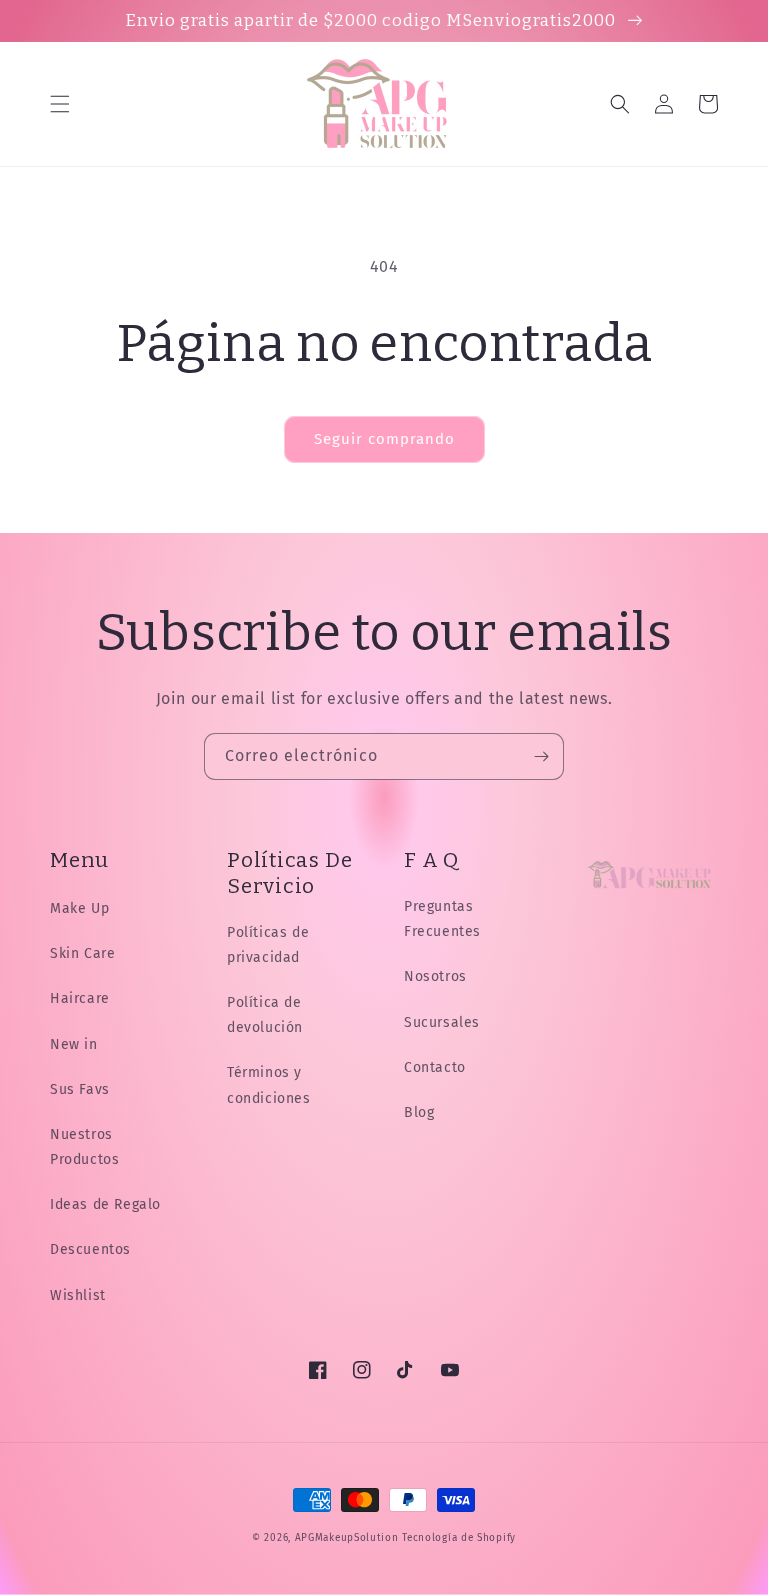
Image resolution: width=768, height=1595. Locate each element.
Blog (419, 1112)
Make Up (79, 908)
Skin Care (82, 953)
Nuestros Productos (84, 1147)
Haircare (80, 998)
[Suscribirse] (541, 756)
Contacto (435, 1067)
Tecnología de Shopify (459, 1538)
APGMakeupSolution (347, 1538)
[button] (60, 104)
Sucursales (442, 1022)
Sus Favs (80, 1089)
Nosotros (435, 976)
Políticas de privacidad (268, 945)
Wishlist (78, 1295)
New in (74, 1044)
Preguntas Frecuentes (442, 919)
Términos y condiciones (269, 1085)
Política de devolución (265, 1015)
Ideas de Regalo (105, 1204)
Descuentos (90, 1249)
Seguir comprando (384, 439)
